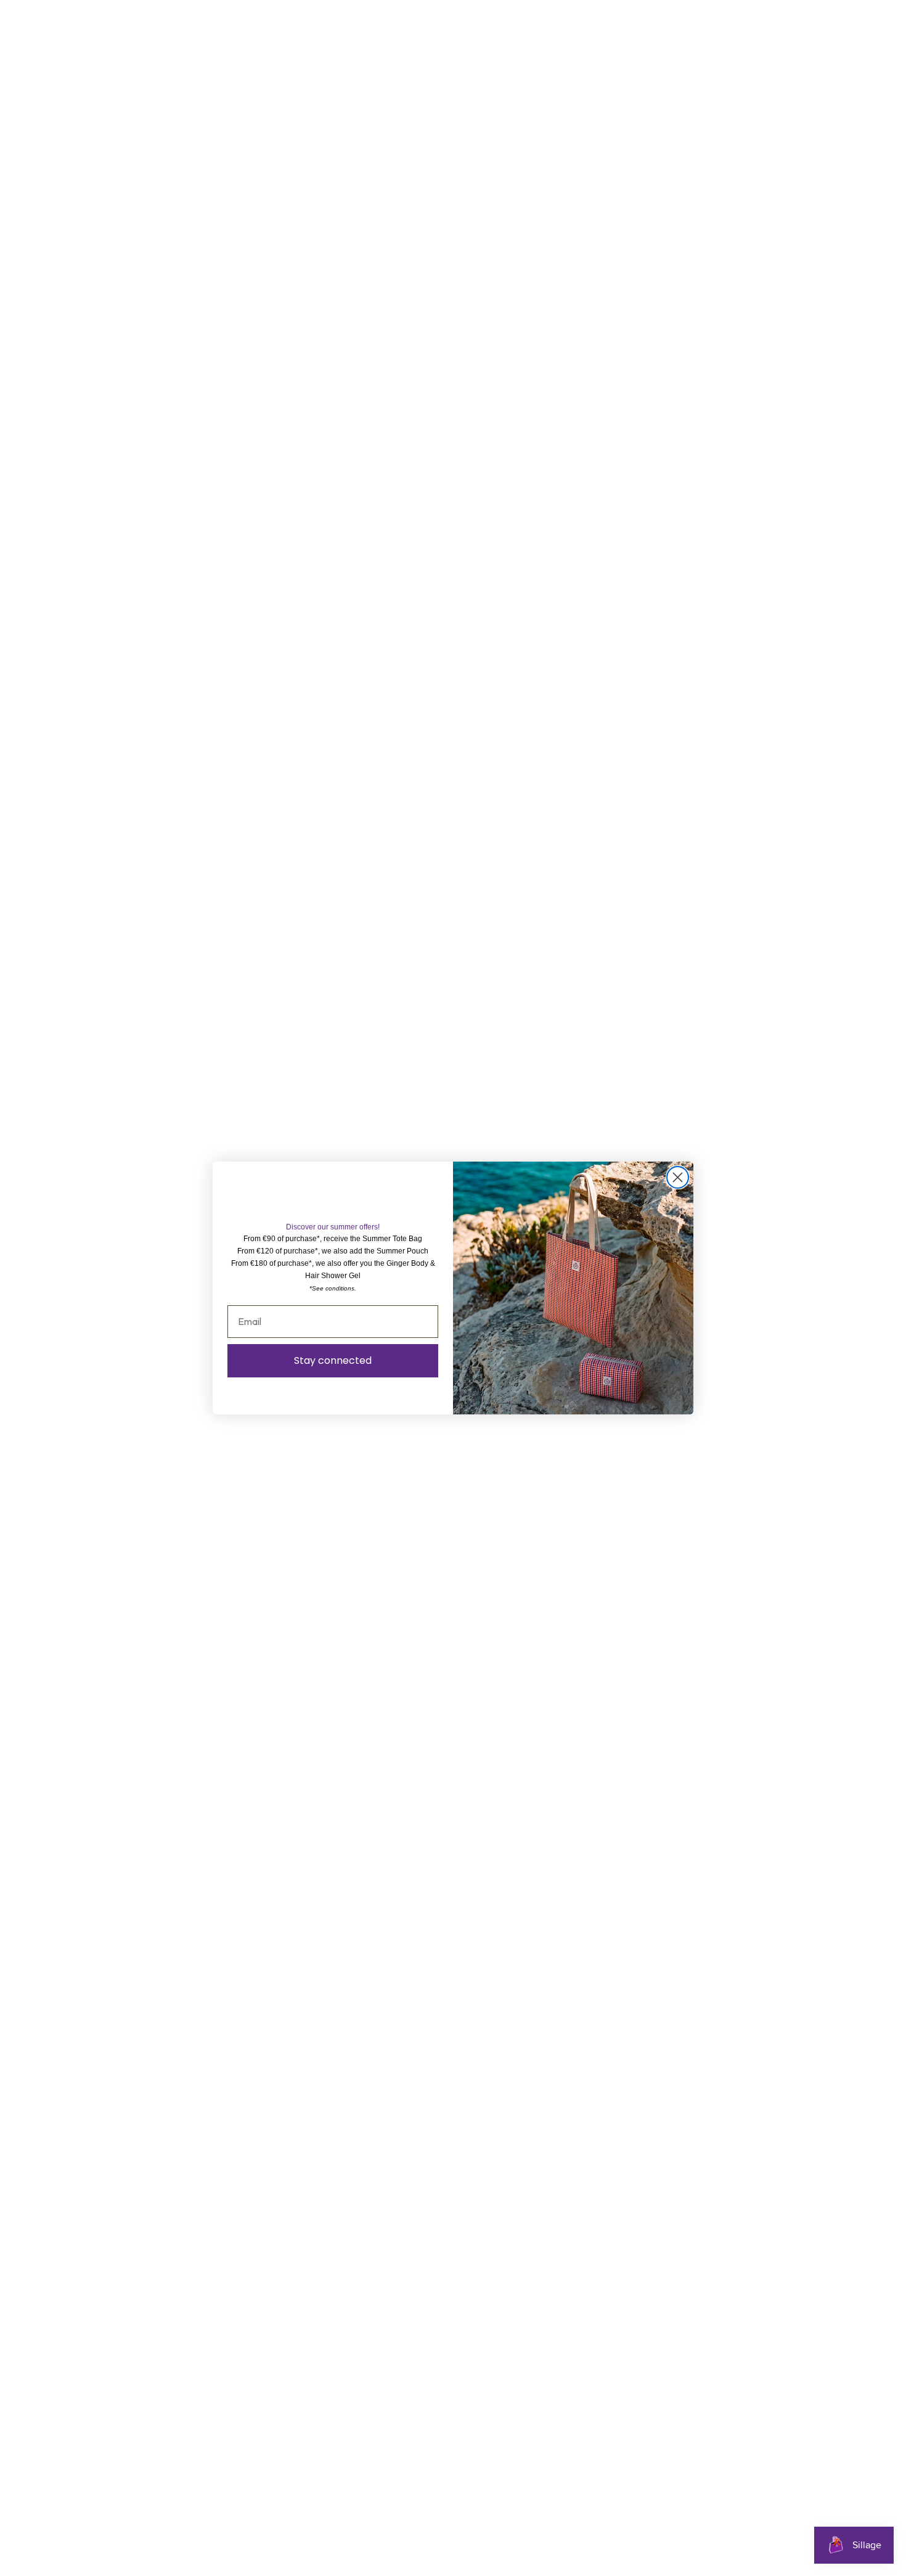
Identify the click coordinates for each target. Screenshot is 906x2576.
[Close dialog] (678, 1177)
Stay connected (333, 1360)
